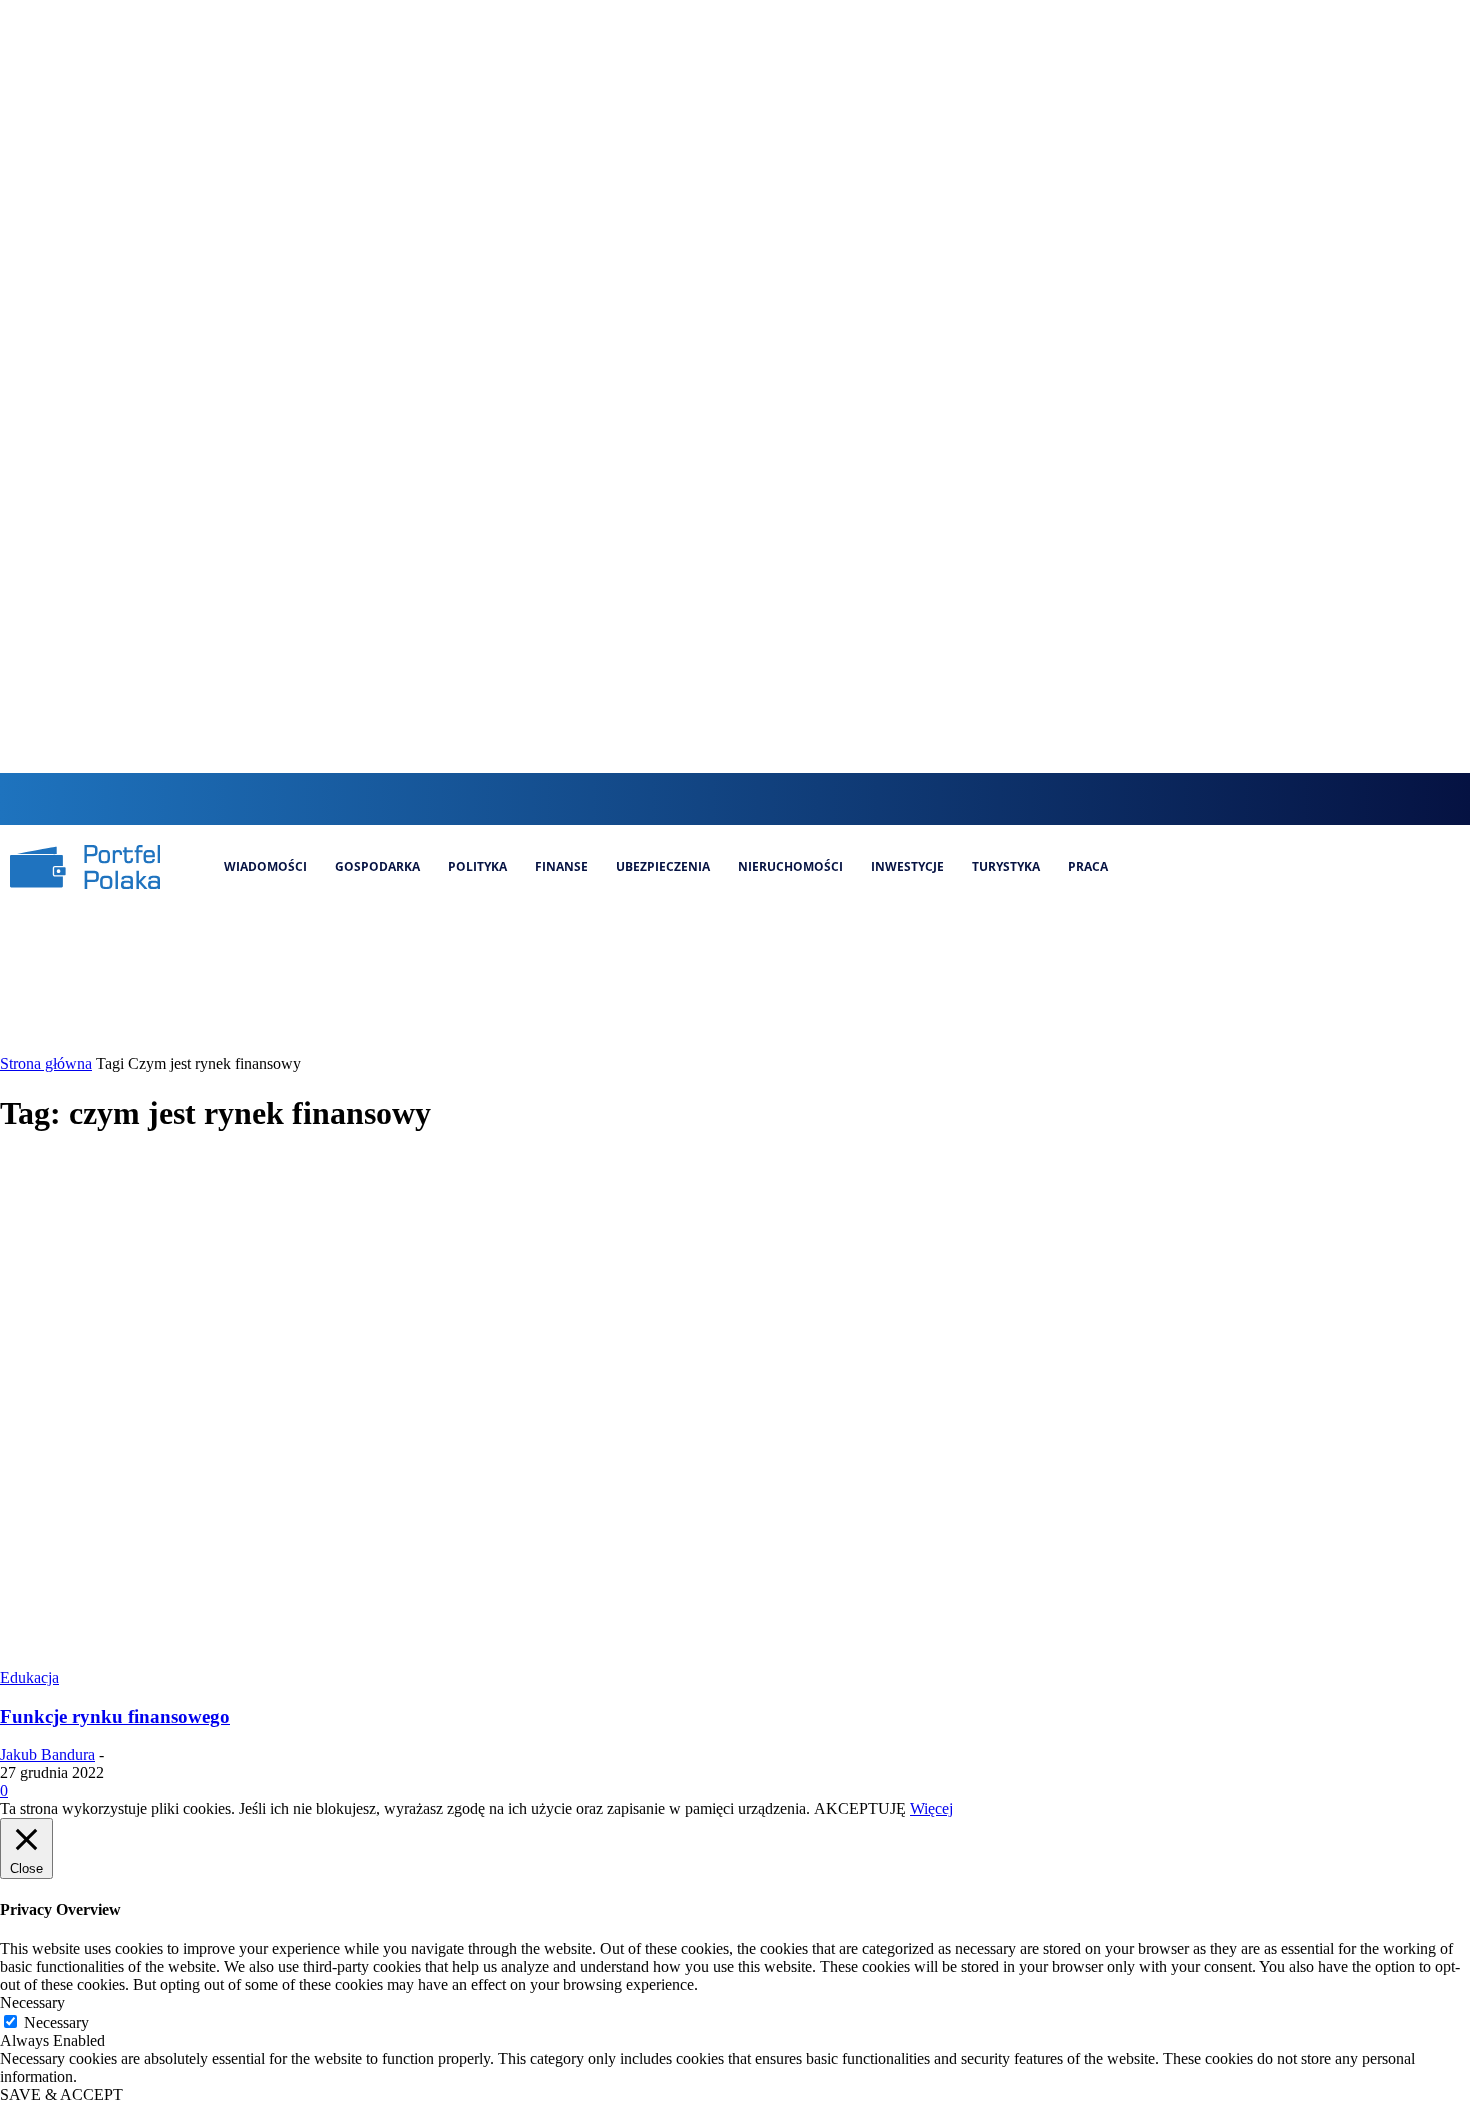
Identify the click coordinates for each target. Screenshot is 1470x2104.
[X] (792, 798)
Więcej (931, 1808)
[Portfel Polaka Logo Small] (85, 867)
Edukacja (29, 1677)
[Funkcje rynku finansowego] (384, 1659)
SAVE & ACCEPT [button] (61, 2094)
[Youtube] (826, 798)
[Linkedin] (758, 798)
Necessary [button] (32, 2002)
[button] (652, 797)
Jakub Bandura (47, 1754)
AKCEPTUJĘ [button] (860, 1808)
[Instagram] (725, 798)
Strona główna (46, 1063)
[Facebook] (691, 798)
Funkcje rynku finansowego (115, 1716)
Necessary (56, 2022)
